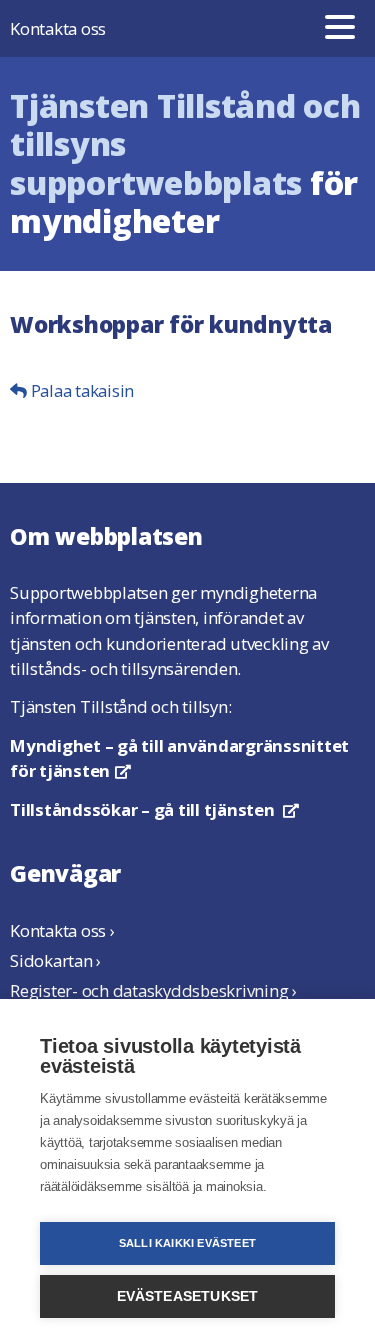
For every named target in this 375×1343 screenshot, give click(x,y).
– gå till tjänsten (154, 809)
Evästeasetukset (188, 1296)
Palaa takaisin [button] (80, 390)
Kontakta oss (58, 28)
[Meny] (340, 28)
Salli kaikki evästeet (187, 1243)
